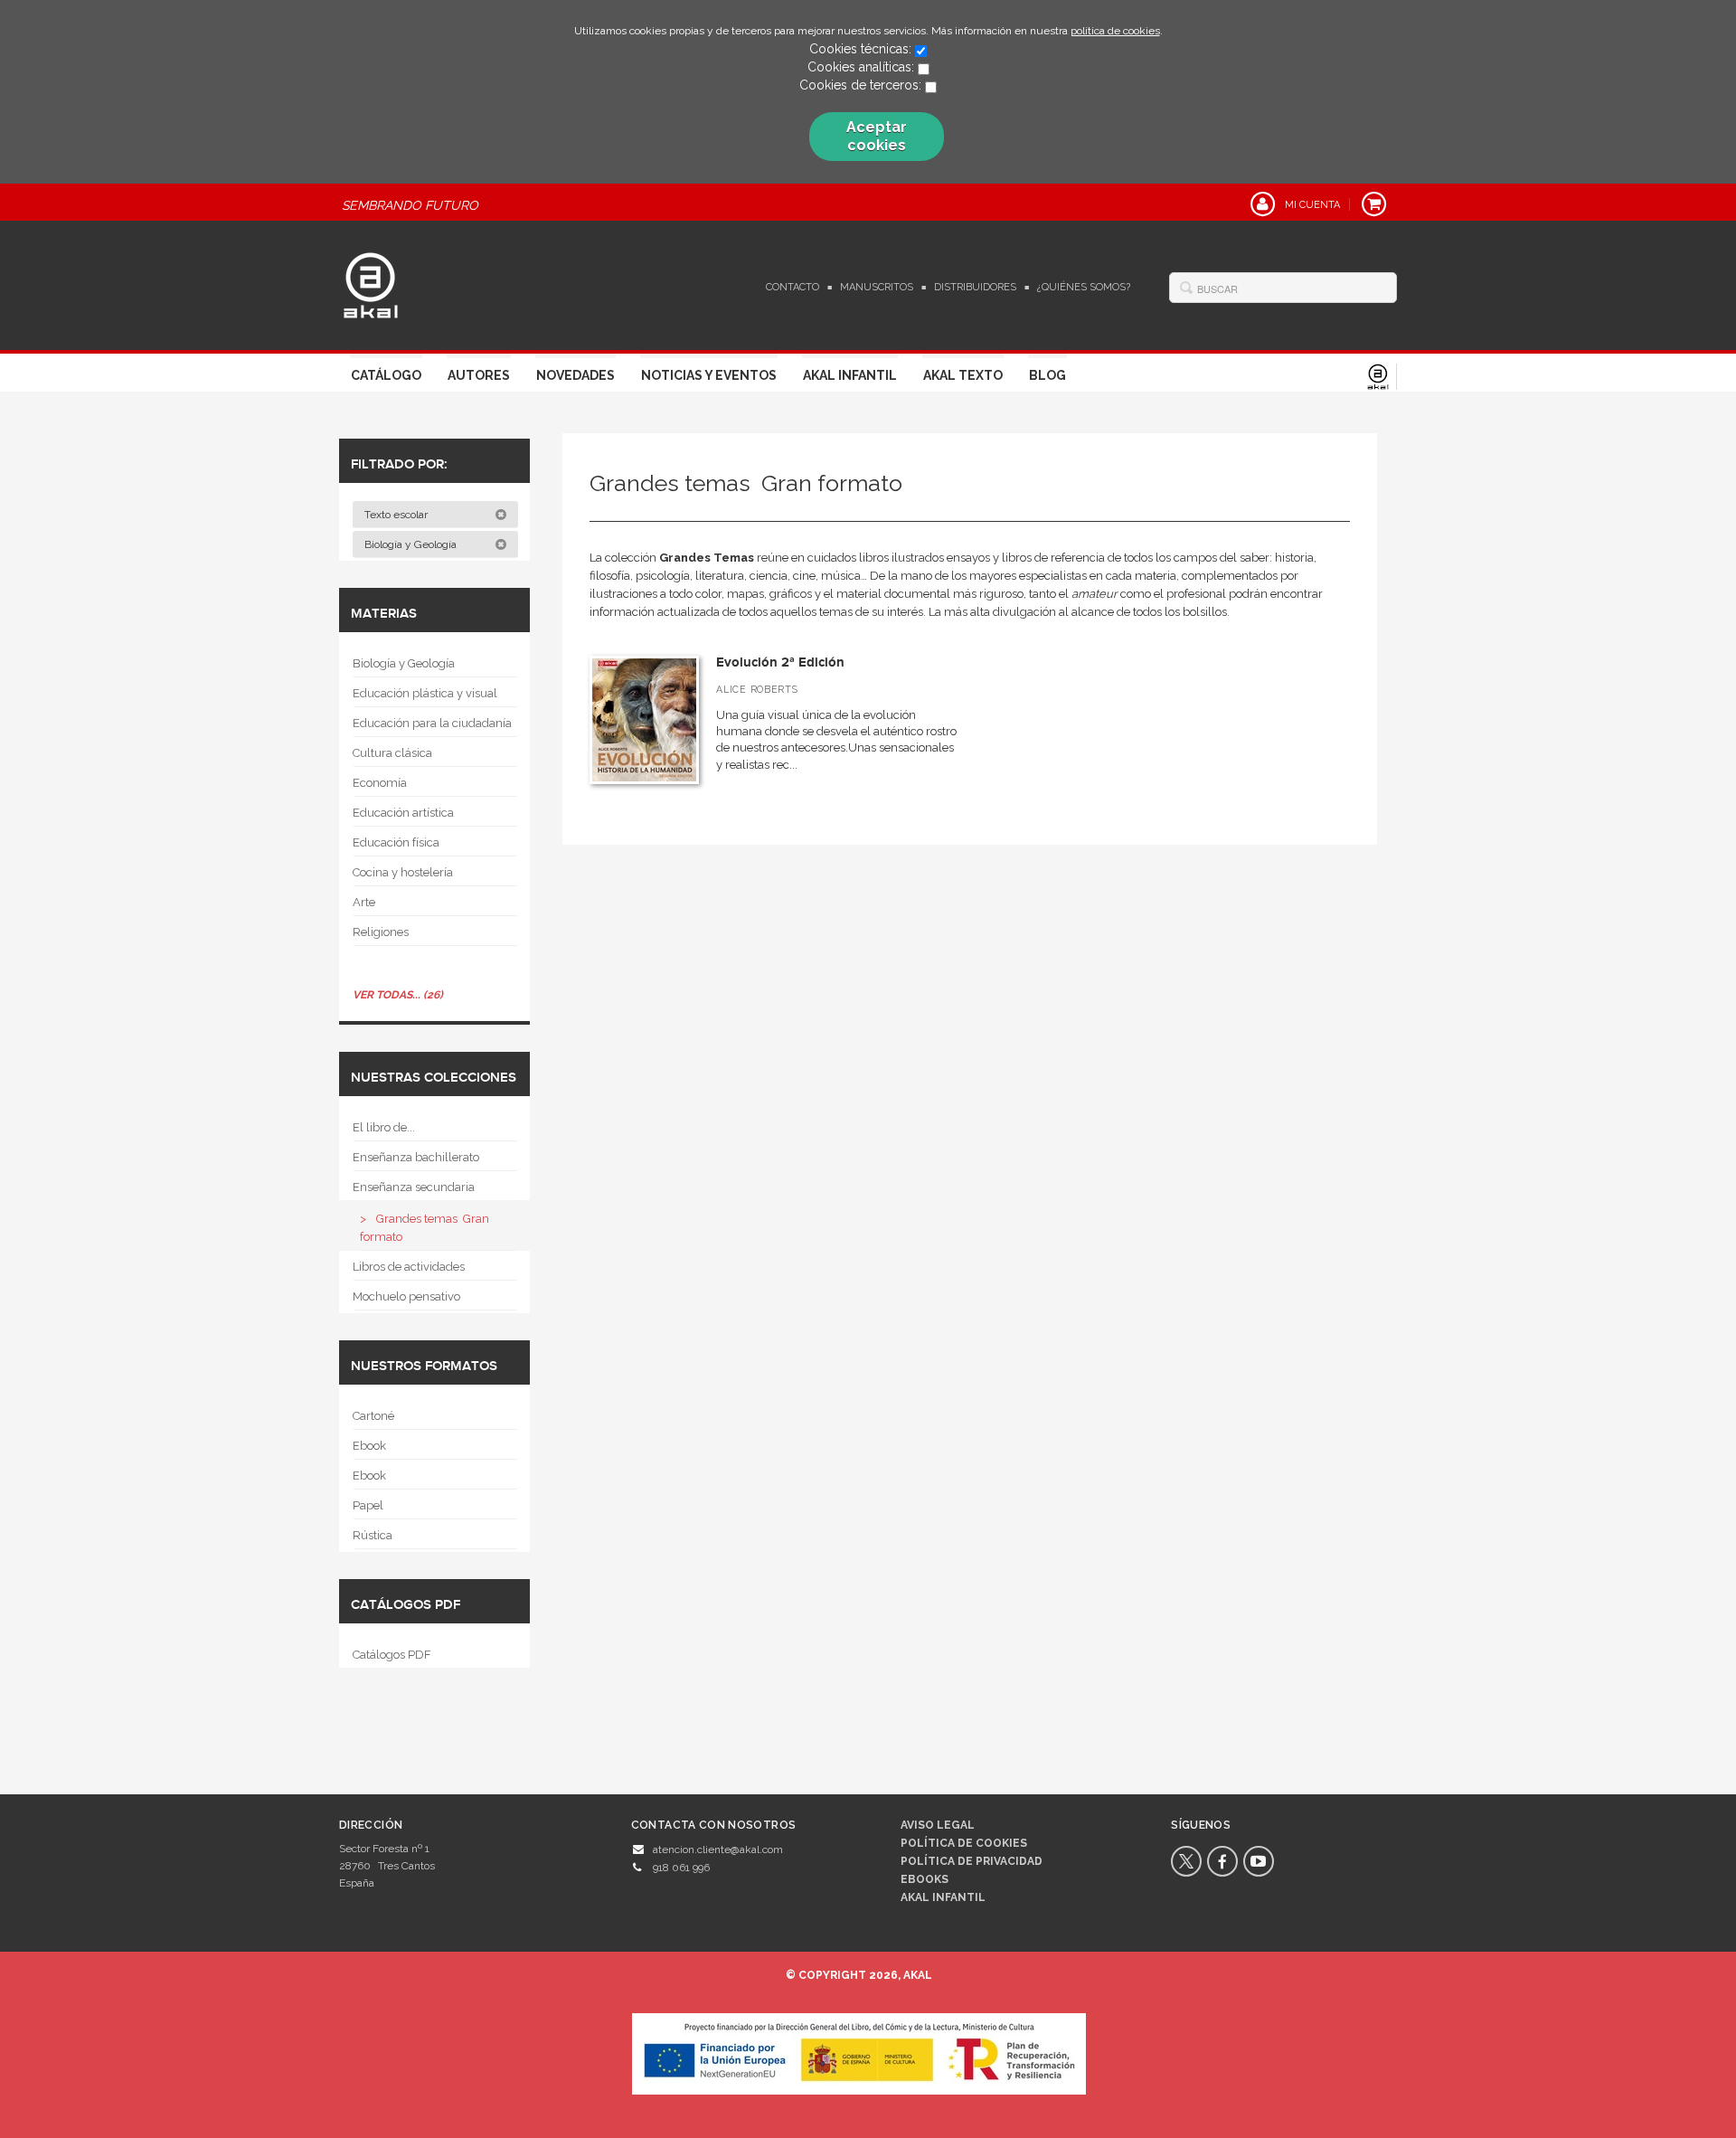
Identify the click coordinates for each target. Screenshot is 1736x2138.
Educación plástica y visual (425, 693)
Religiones (381, 932)
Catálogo (386, 375)
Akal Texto (963, 375)
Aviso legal (938, 1825)
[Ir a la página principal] (371, 283)
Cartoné (373, 1416)
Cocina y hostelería (403, 872)
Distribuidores (975, 287)
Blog (1047, 375)
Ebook (369, 1446)
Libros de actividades (409, 1267)
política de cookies (1115, 31)
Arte (364, 902)
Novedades (576, 375)
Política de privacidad (972, 1861)
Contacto (793, 287)
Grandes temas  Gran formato (425, 1228)
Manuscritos (877, 287)
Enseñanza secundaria (414, 1187)
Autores (479, 375)
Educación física (396, 842)
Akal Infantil (850, 375)
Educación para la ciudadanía (432, 723)
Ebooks (925, 1879)
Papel (368, 1505)
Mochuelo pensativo (406, 1296)
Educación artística (403, 813)
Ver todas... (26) (398, 995)
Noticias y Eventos (709, 375)
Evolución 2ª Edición (780, 662)
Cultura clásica (392, 753)
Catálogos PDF (392, 1655)
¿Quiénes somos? (1084, 287)
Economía (380, 783)
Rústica (373, 1535)
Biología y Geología (412, 544)
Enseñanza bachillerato (416, 1157)
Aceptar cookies (877, 136)
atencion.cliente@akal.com (718, 1849)
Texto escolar (397, 515)
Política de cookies (964, 1843)
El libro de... (384, 1127)
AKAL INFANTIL (943, 1897)
